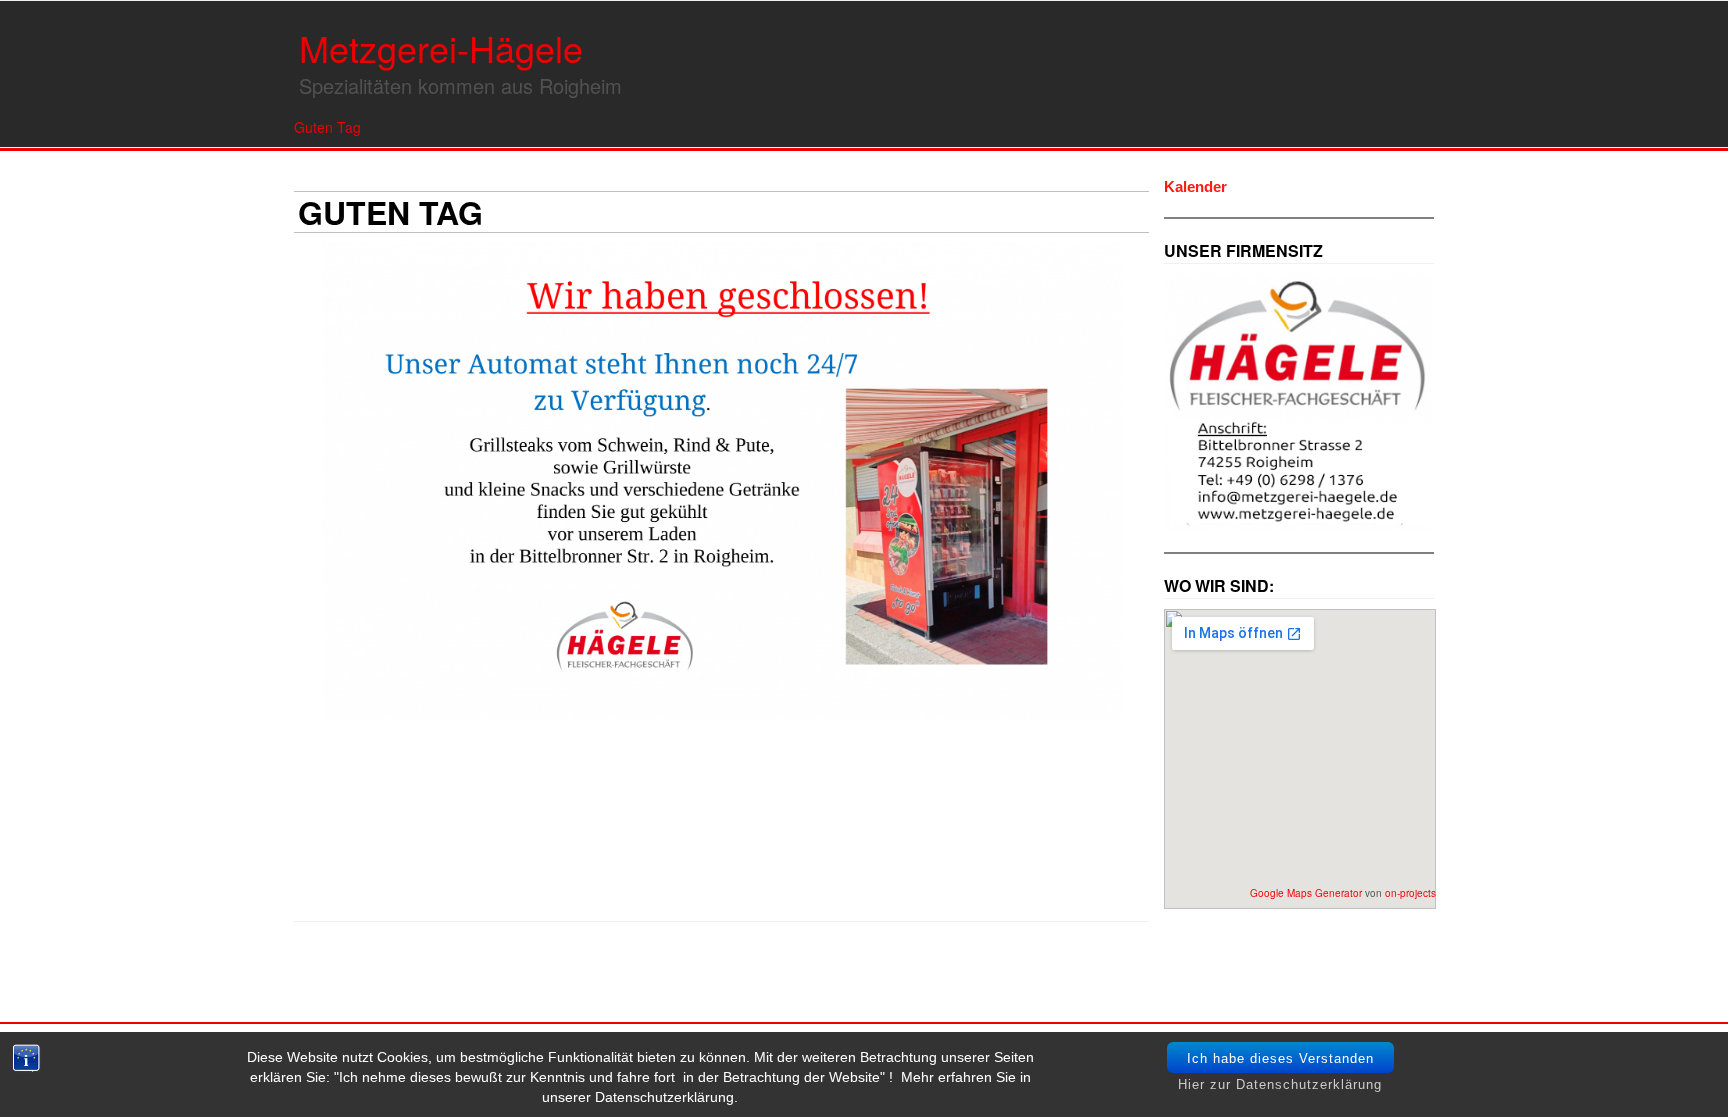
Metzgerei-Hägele (441, 47)
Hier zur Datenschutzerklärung (1280, 1084)
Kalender (1195, 186)
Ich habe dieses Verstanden (1280, 1058)
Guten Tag (327, 127)
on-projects (1410, 893)
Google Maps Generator (1306, 893)
